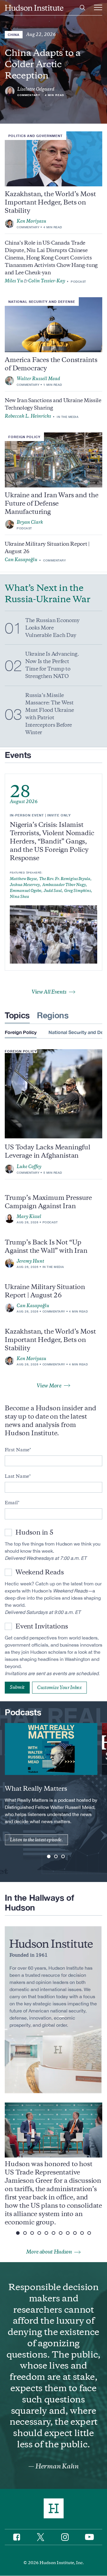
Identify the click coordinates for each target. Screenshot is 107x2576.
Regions (53, 1015)
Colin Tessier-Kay (47, 281)
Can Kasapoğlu (21, 560)
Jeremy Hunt (30, 1261)
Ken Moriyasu (32, 221)
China (14, 35)
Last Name (17, 1476)
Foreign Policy (24, 437)
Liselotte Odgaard (36, 89)
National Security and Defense (42, 302)
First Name (17, 1450)
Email (11, 1503)
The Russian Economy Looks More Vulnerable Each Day (52, 628)
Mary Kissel (29, 1217)
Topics (17, 1015)
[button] (49, 1856)
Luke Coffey (29, 1167)
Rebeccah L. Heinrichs (28, 416)
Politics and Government (36, 136)
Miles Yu (14, 281)
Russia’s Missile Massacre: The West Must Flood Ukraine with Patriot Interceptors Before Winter (49, 714)
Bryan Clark (30, 522)
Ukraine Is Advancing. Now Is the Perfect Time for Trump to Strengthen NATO (52, 665)
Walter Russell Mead (38, 379)
